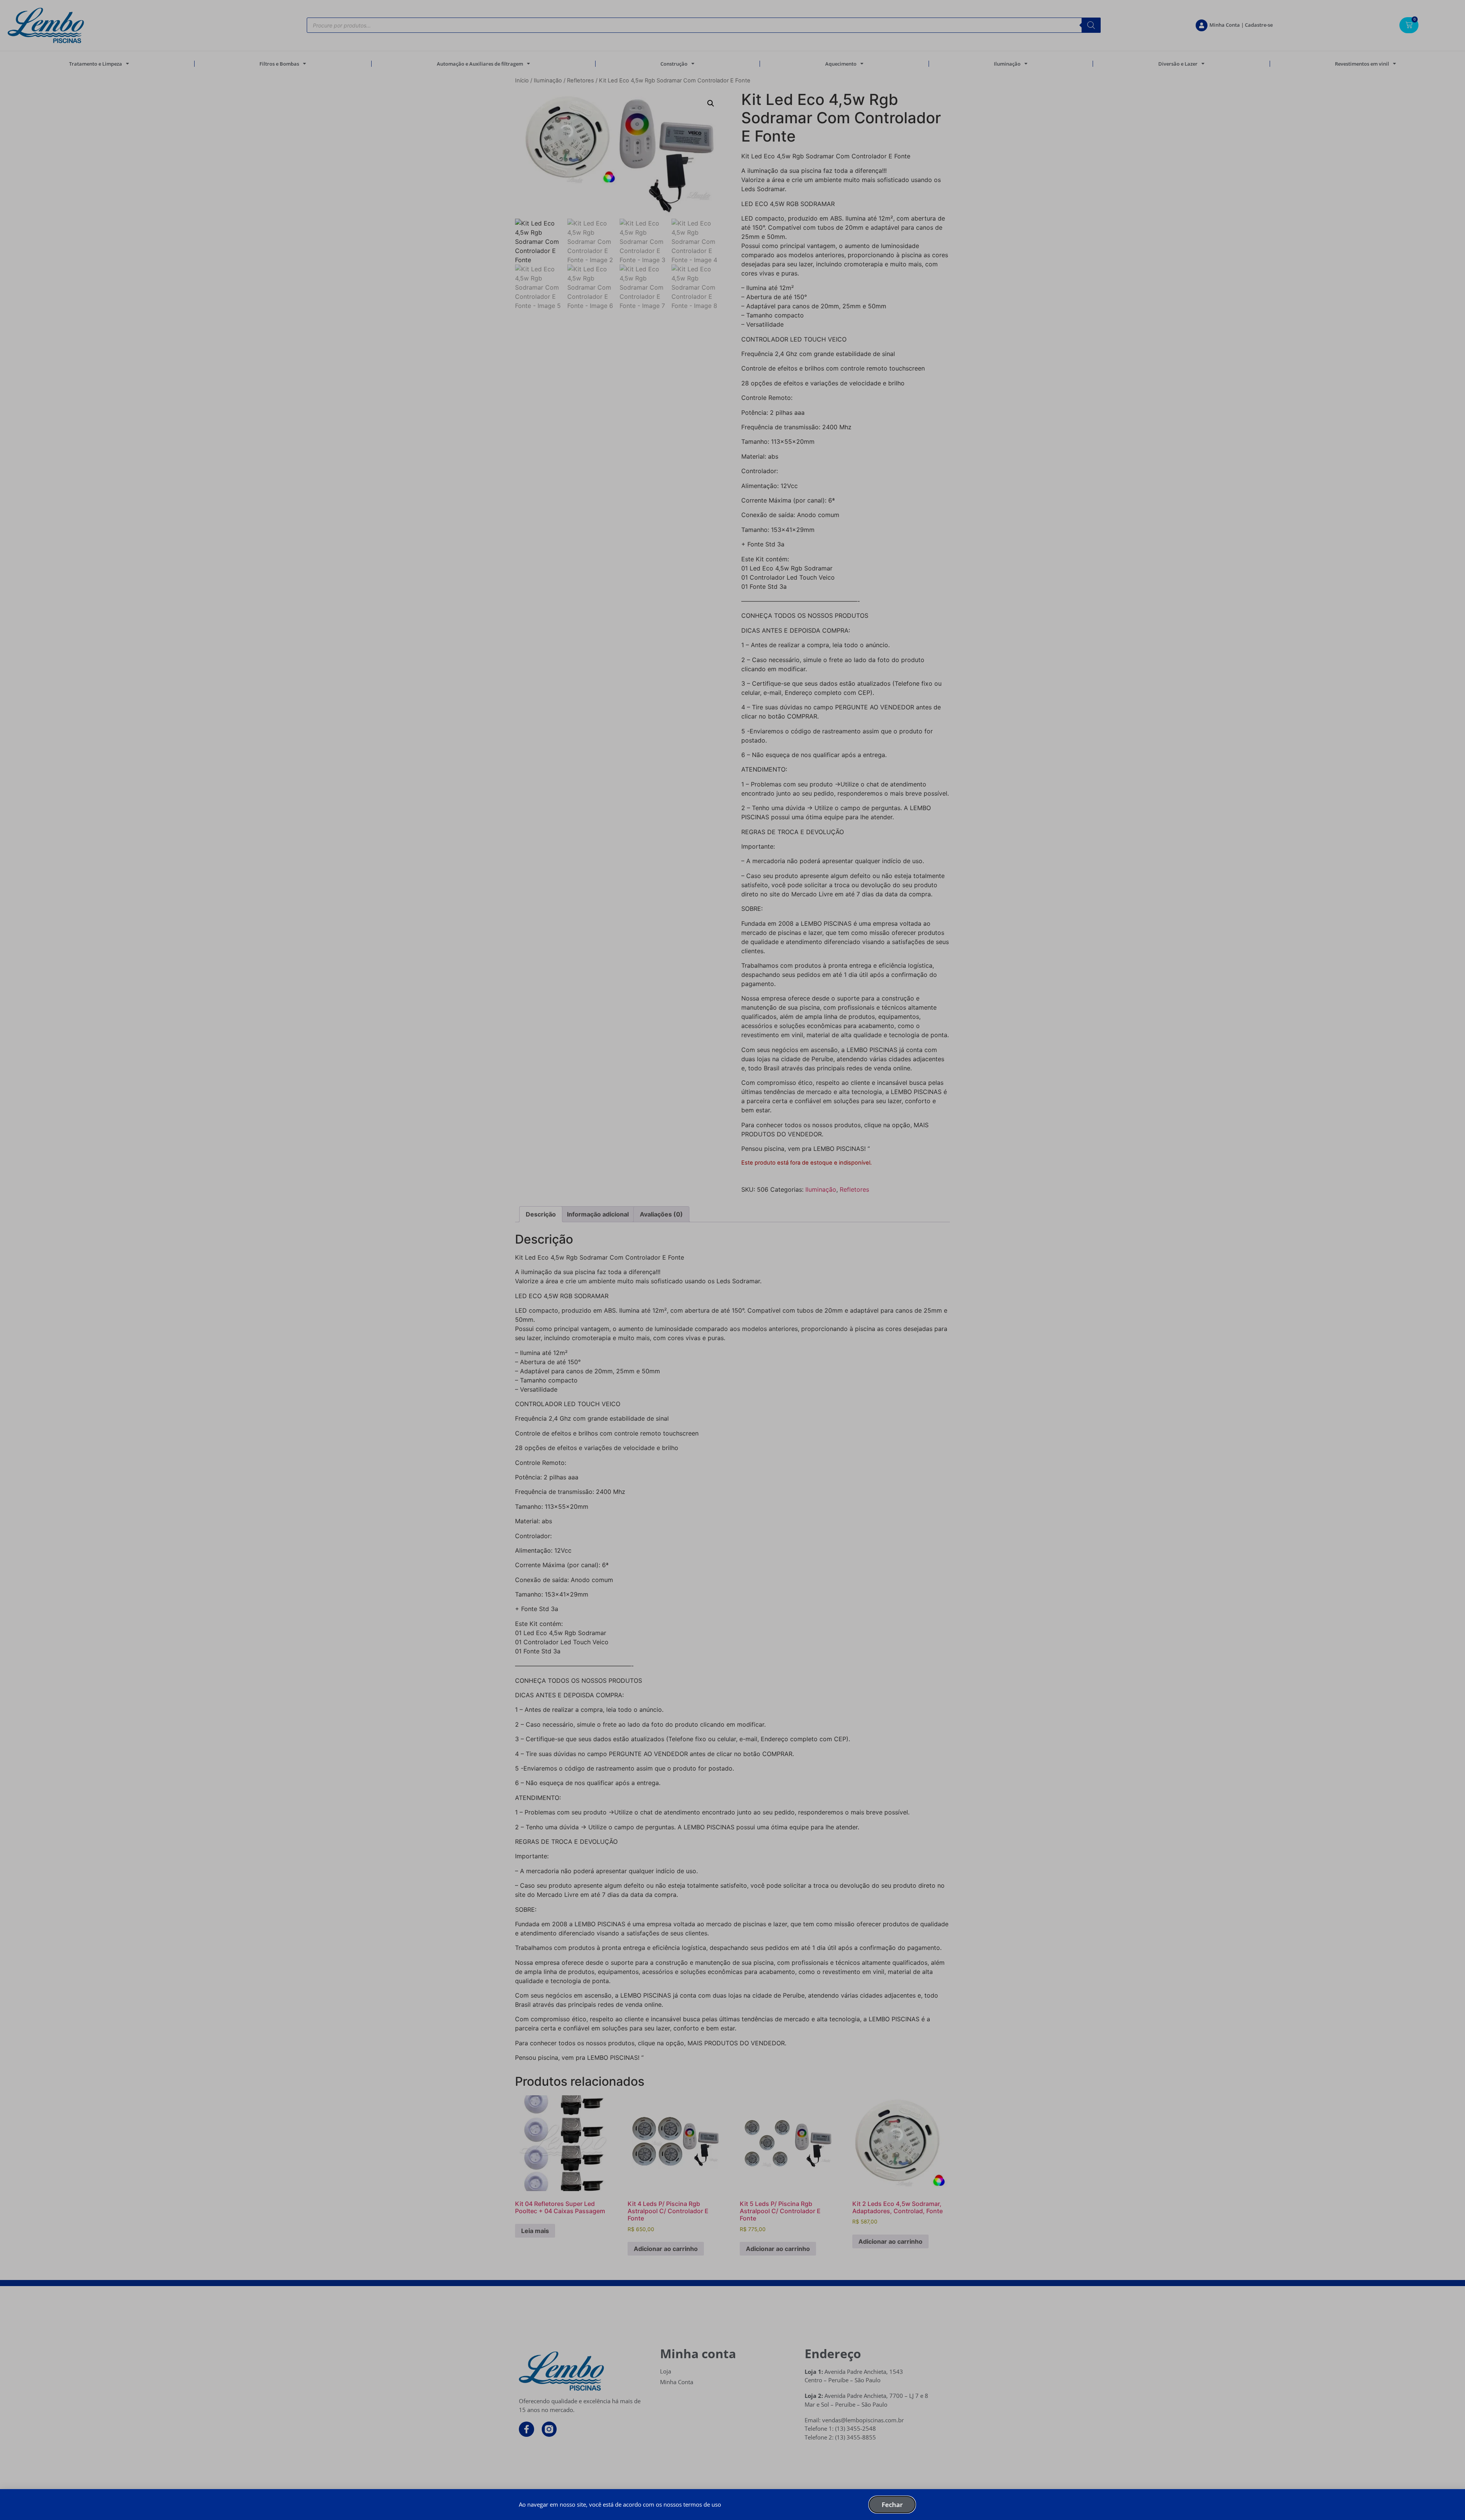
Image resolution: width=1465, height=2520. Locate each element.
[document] (732, 1260)
